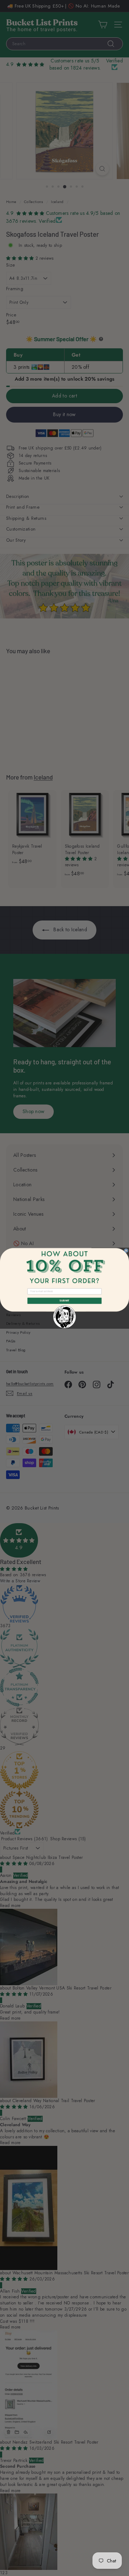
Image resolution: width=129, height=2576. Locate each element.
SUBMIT (64, 1301)
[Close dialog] (126, 1250)
